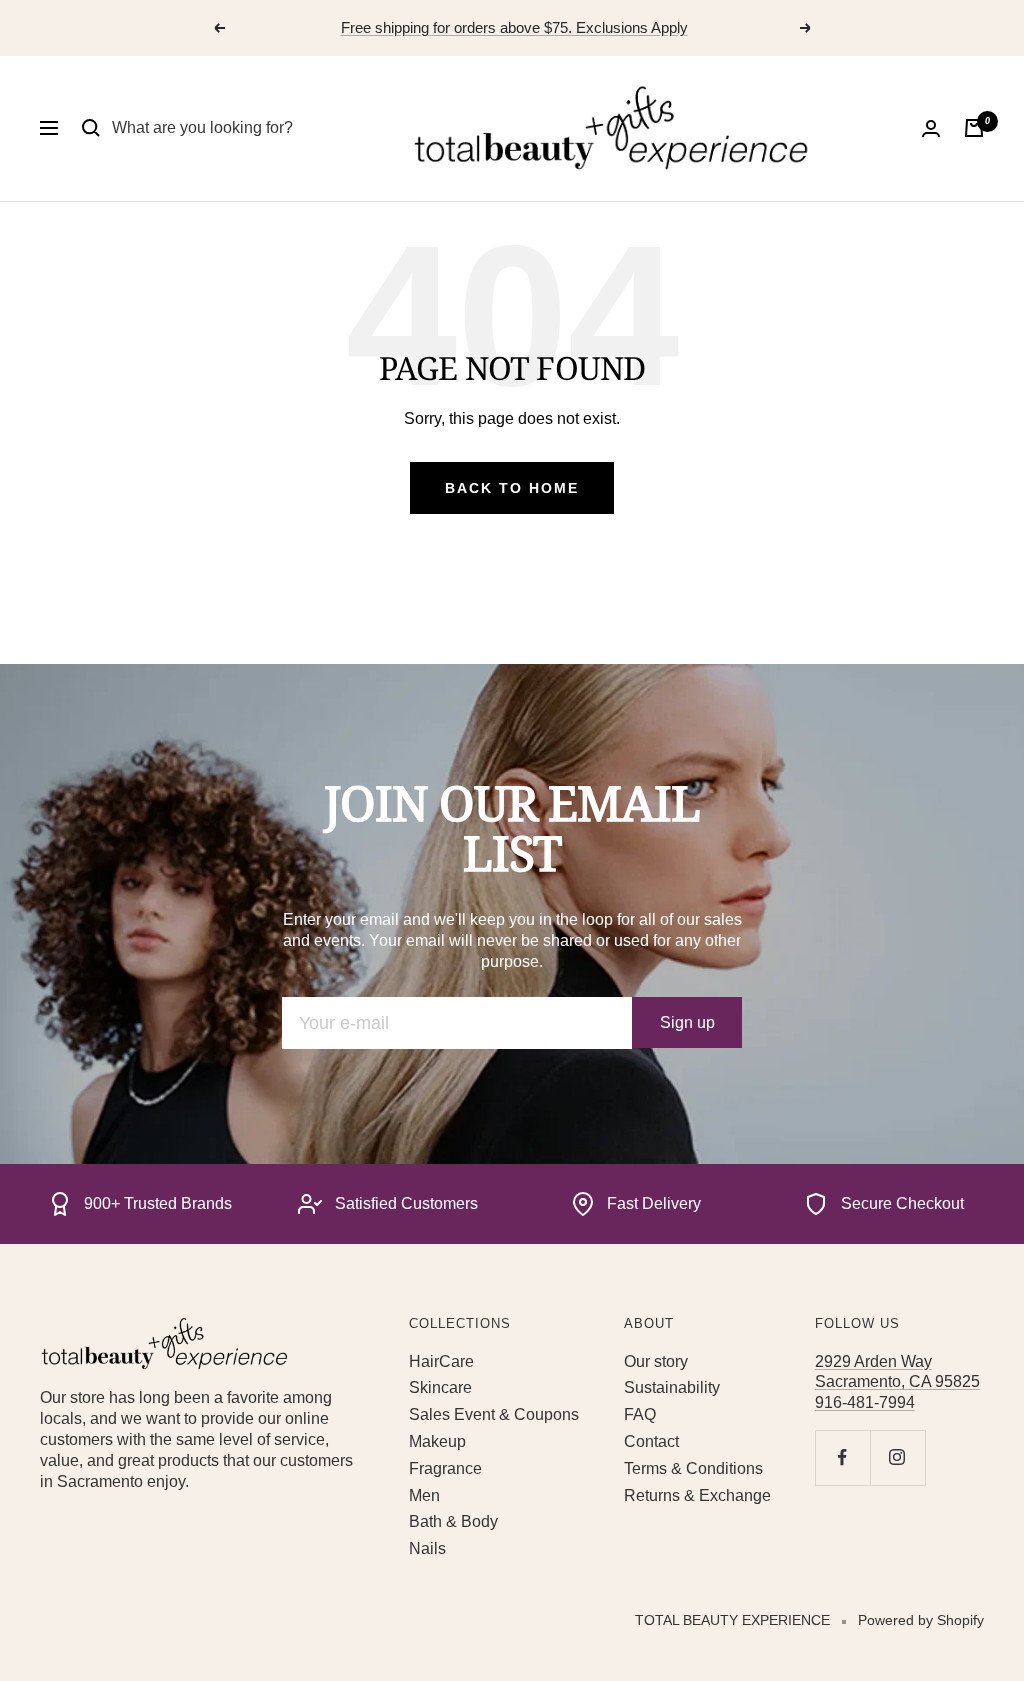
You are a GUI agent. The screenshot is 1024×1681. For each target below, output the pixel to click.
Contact (651, 1441)
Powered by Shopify (921, 1620)
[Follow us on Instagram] (897, 1457)
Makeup (437, 1441)
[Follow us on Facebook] (842, 1457)
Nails (427, 1548)
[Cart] (974, 128)
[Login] (931, 128)
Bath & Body (453, 1521)
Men (424, 1495)
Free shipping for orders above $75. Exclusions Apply (514, 27)
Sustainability (672, 1387)
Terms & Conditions (693, 1468)
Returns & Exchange (697, 1495)
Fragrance (445, 1468)
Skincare (440, 1387)
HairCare (441, 1361)
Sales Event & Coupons (494, 1414)
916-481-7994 (865, 1402)
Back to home (512, 488)
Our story (656, 1361)
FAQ (640, 1414)
